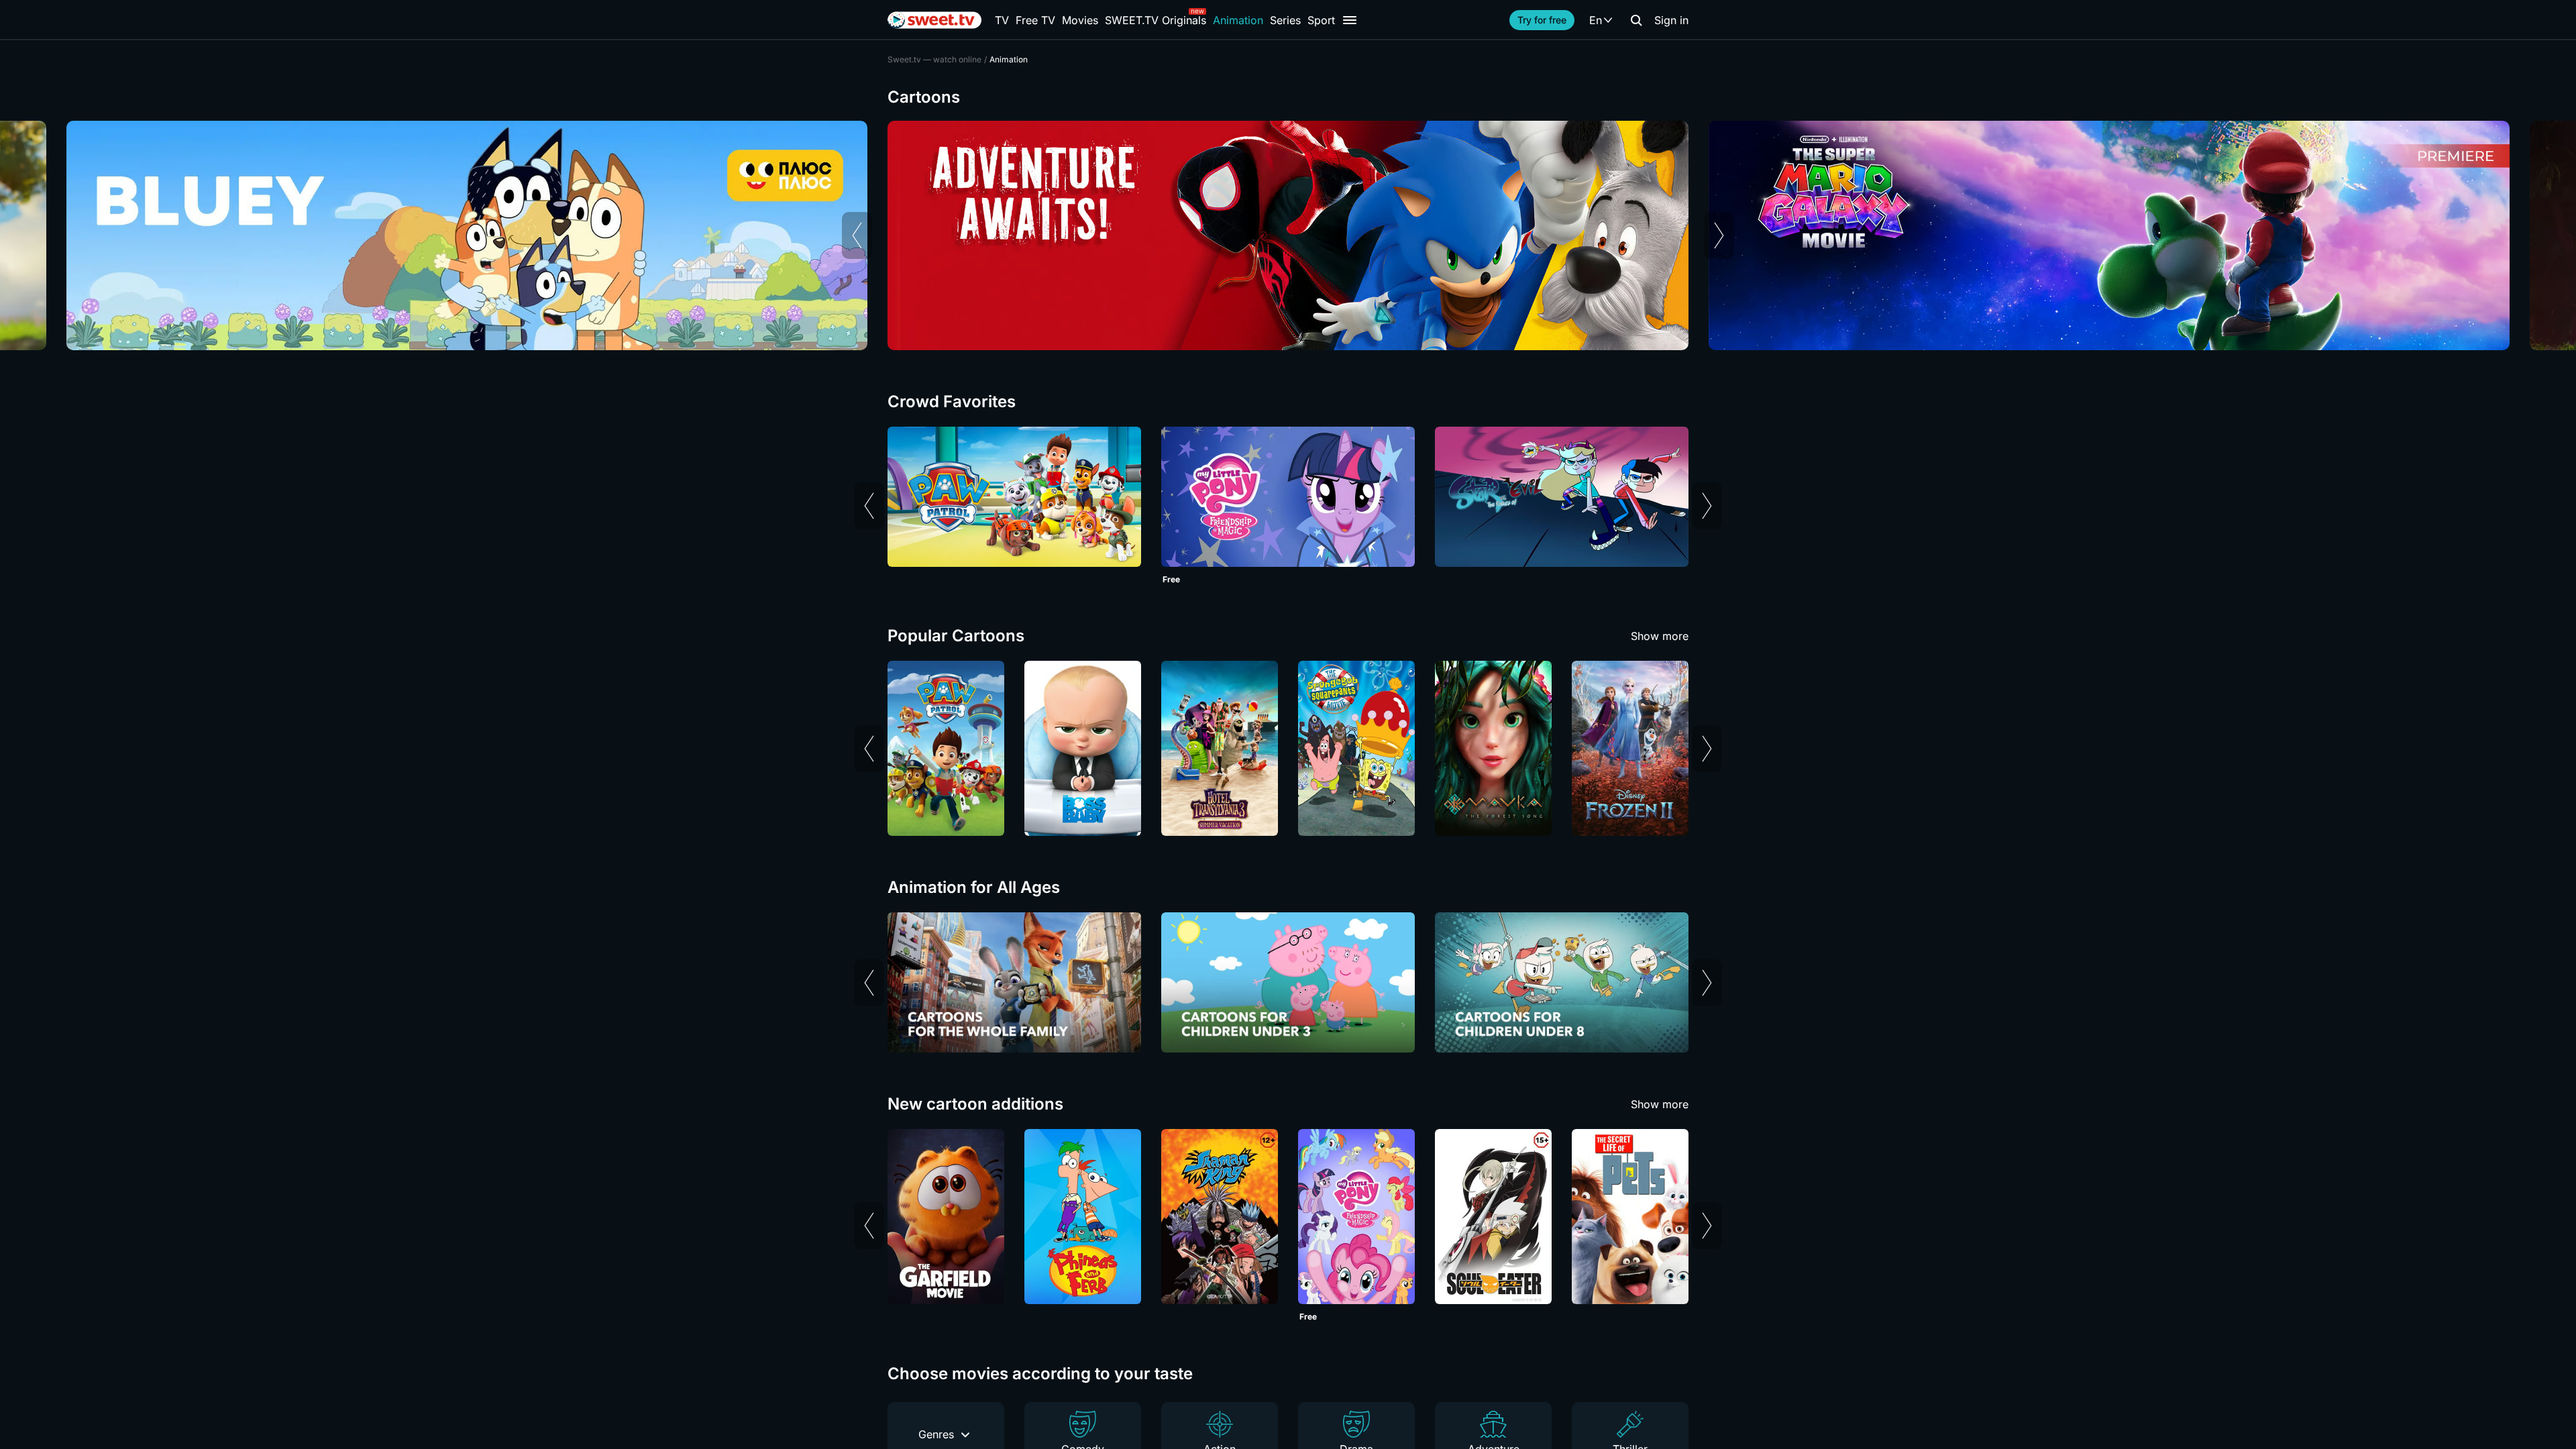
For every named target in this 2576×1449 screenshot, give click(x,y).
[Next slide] (1719, 235)
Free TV (1035, 20)
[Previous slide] (857, 235)
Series (1285, 20)
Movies (1080, 20)
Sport (1321, 20)
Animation (1238, 20)
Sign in (1671, 20)
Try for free (1542, 20)
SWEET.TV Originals (1156, 20)
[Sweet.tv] (934, 20)
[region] (1288, 235)
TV (1002, 20)
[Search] (1636, 20)
